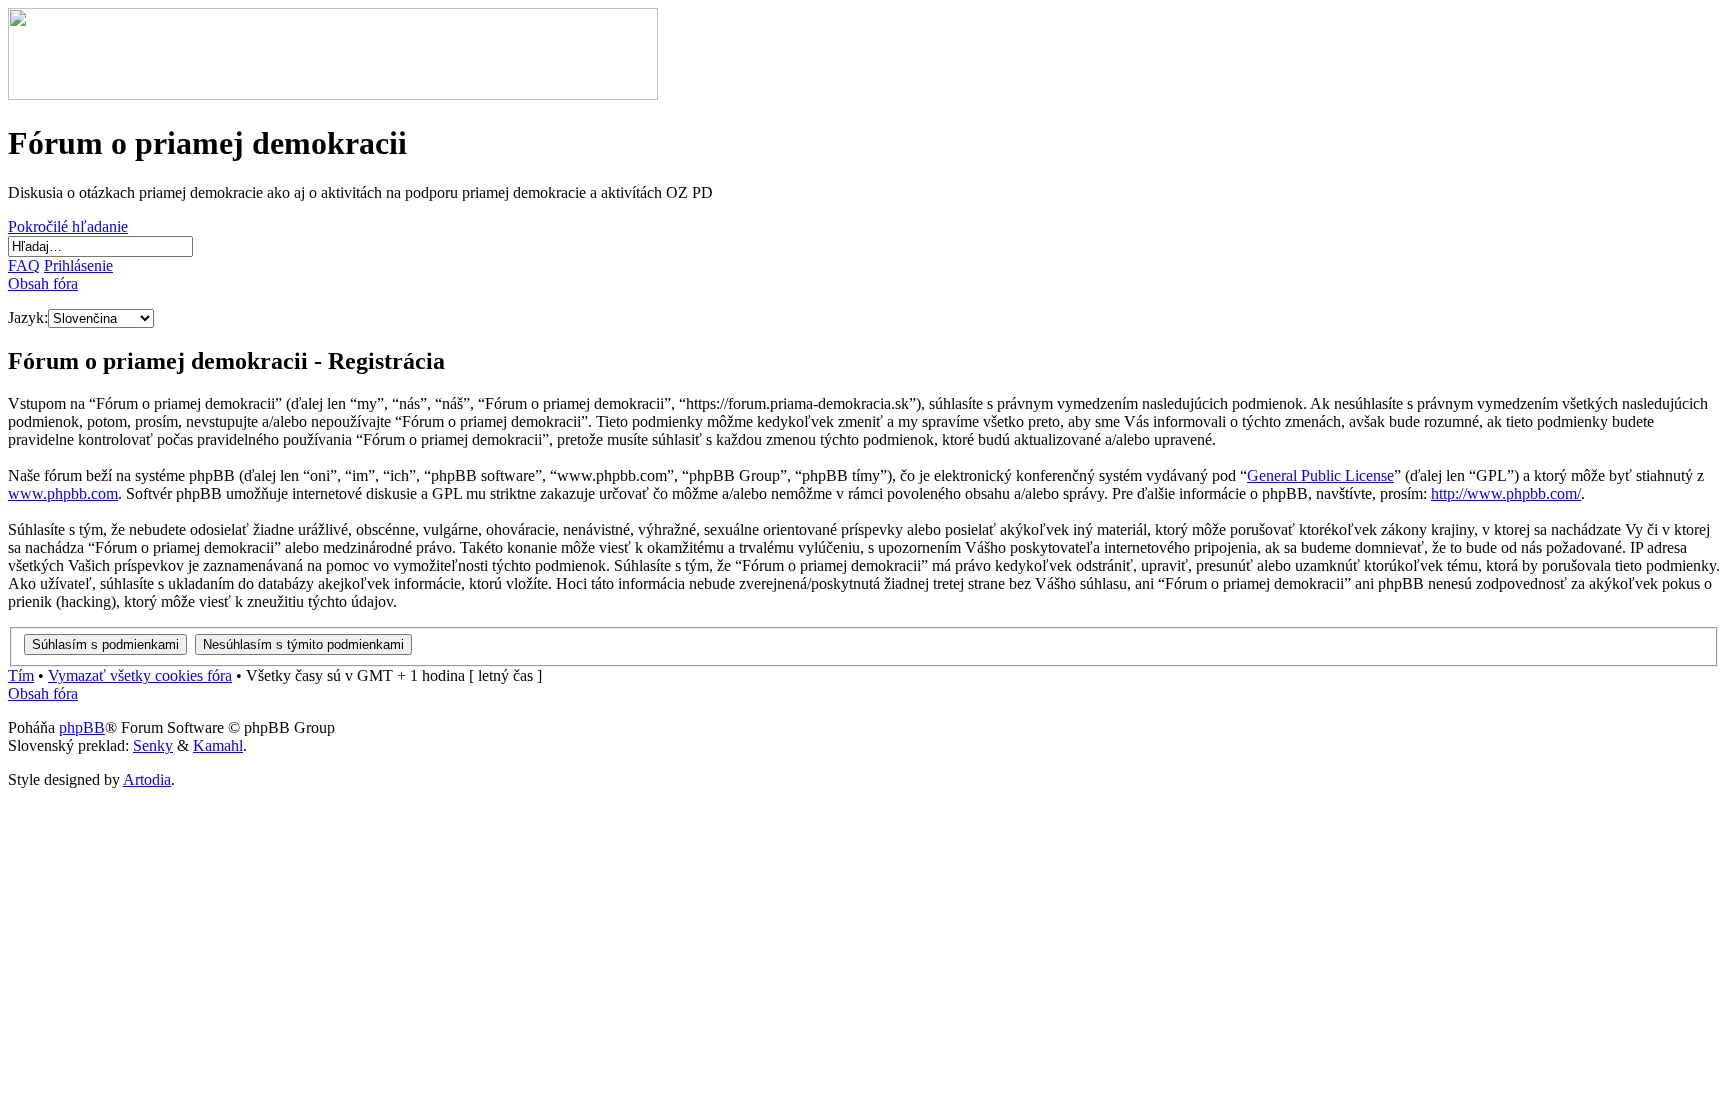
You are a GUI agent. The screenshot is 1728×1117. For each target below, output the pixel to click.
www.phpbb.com (63, 493)
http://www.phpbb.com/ (1506, 493)
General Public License (1320, 475)
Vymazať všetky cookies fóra (140, 675)
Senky (153, 745)
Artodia (147, 779)
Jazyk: (28, 317)
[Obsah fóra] (333, 94)
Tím (21, 675)
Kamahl (218, 745)
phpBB (82, 727)
